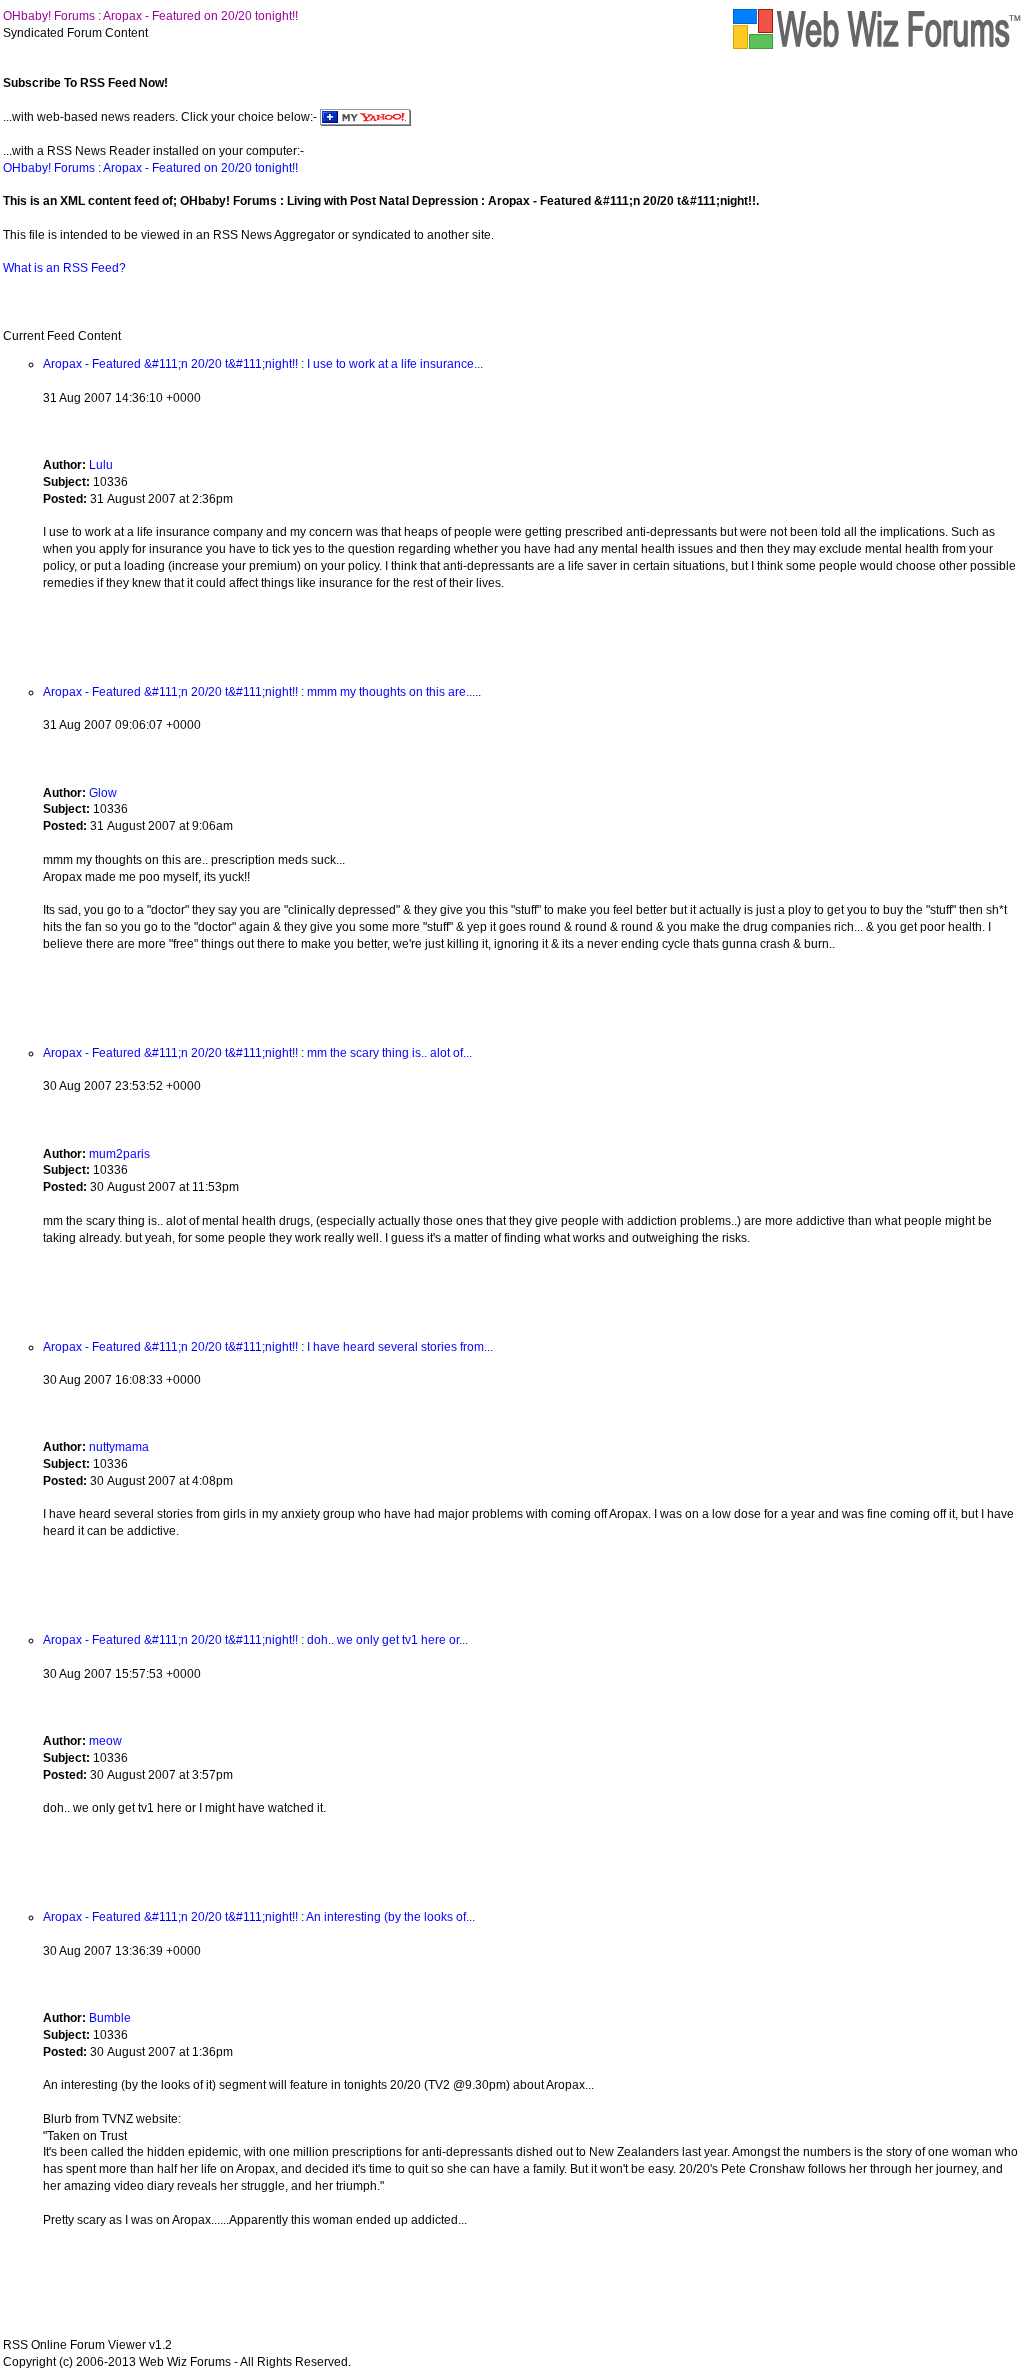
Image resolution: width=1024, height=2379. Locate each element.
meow (105, 1741)
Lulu (101, 465)
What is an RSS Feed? (64, 268)
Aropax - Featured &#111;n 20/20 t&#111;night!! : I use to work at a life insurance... (263, 364)
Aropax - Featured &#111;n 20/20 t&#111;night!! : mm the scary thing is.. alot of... (257, 1053)
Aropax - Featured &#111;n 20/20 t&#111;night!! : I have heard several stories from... (268, 1347)
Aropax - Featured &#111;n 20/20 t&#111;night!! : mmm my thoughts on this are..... (262, 692)
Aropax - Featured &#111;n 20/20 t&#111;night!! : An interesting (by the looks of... (259, 1917)
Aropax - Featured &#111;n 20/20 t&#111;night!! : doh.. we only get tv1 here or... (255, 1640)
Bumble (110, 2018)
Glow (103, 793)
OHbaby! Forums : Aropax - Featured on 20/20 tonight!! (150, 16)
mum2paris (119, 1154)
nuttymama (119, 1447)
